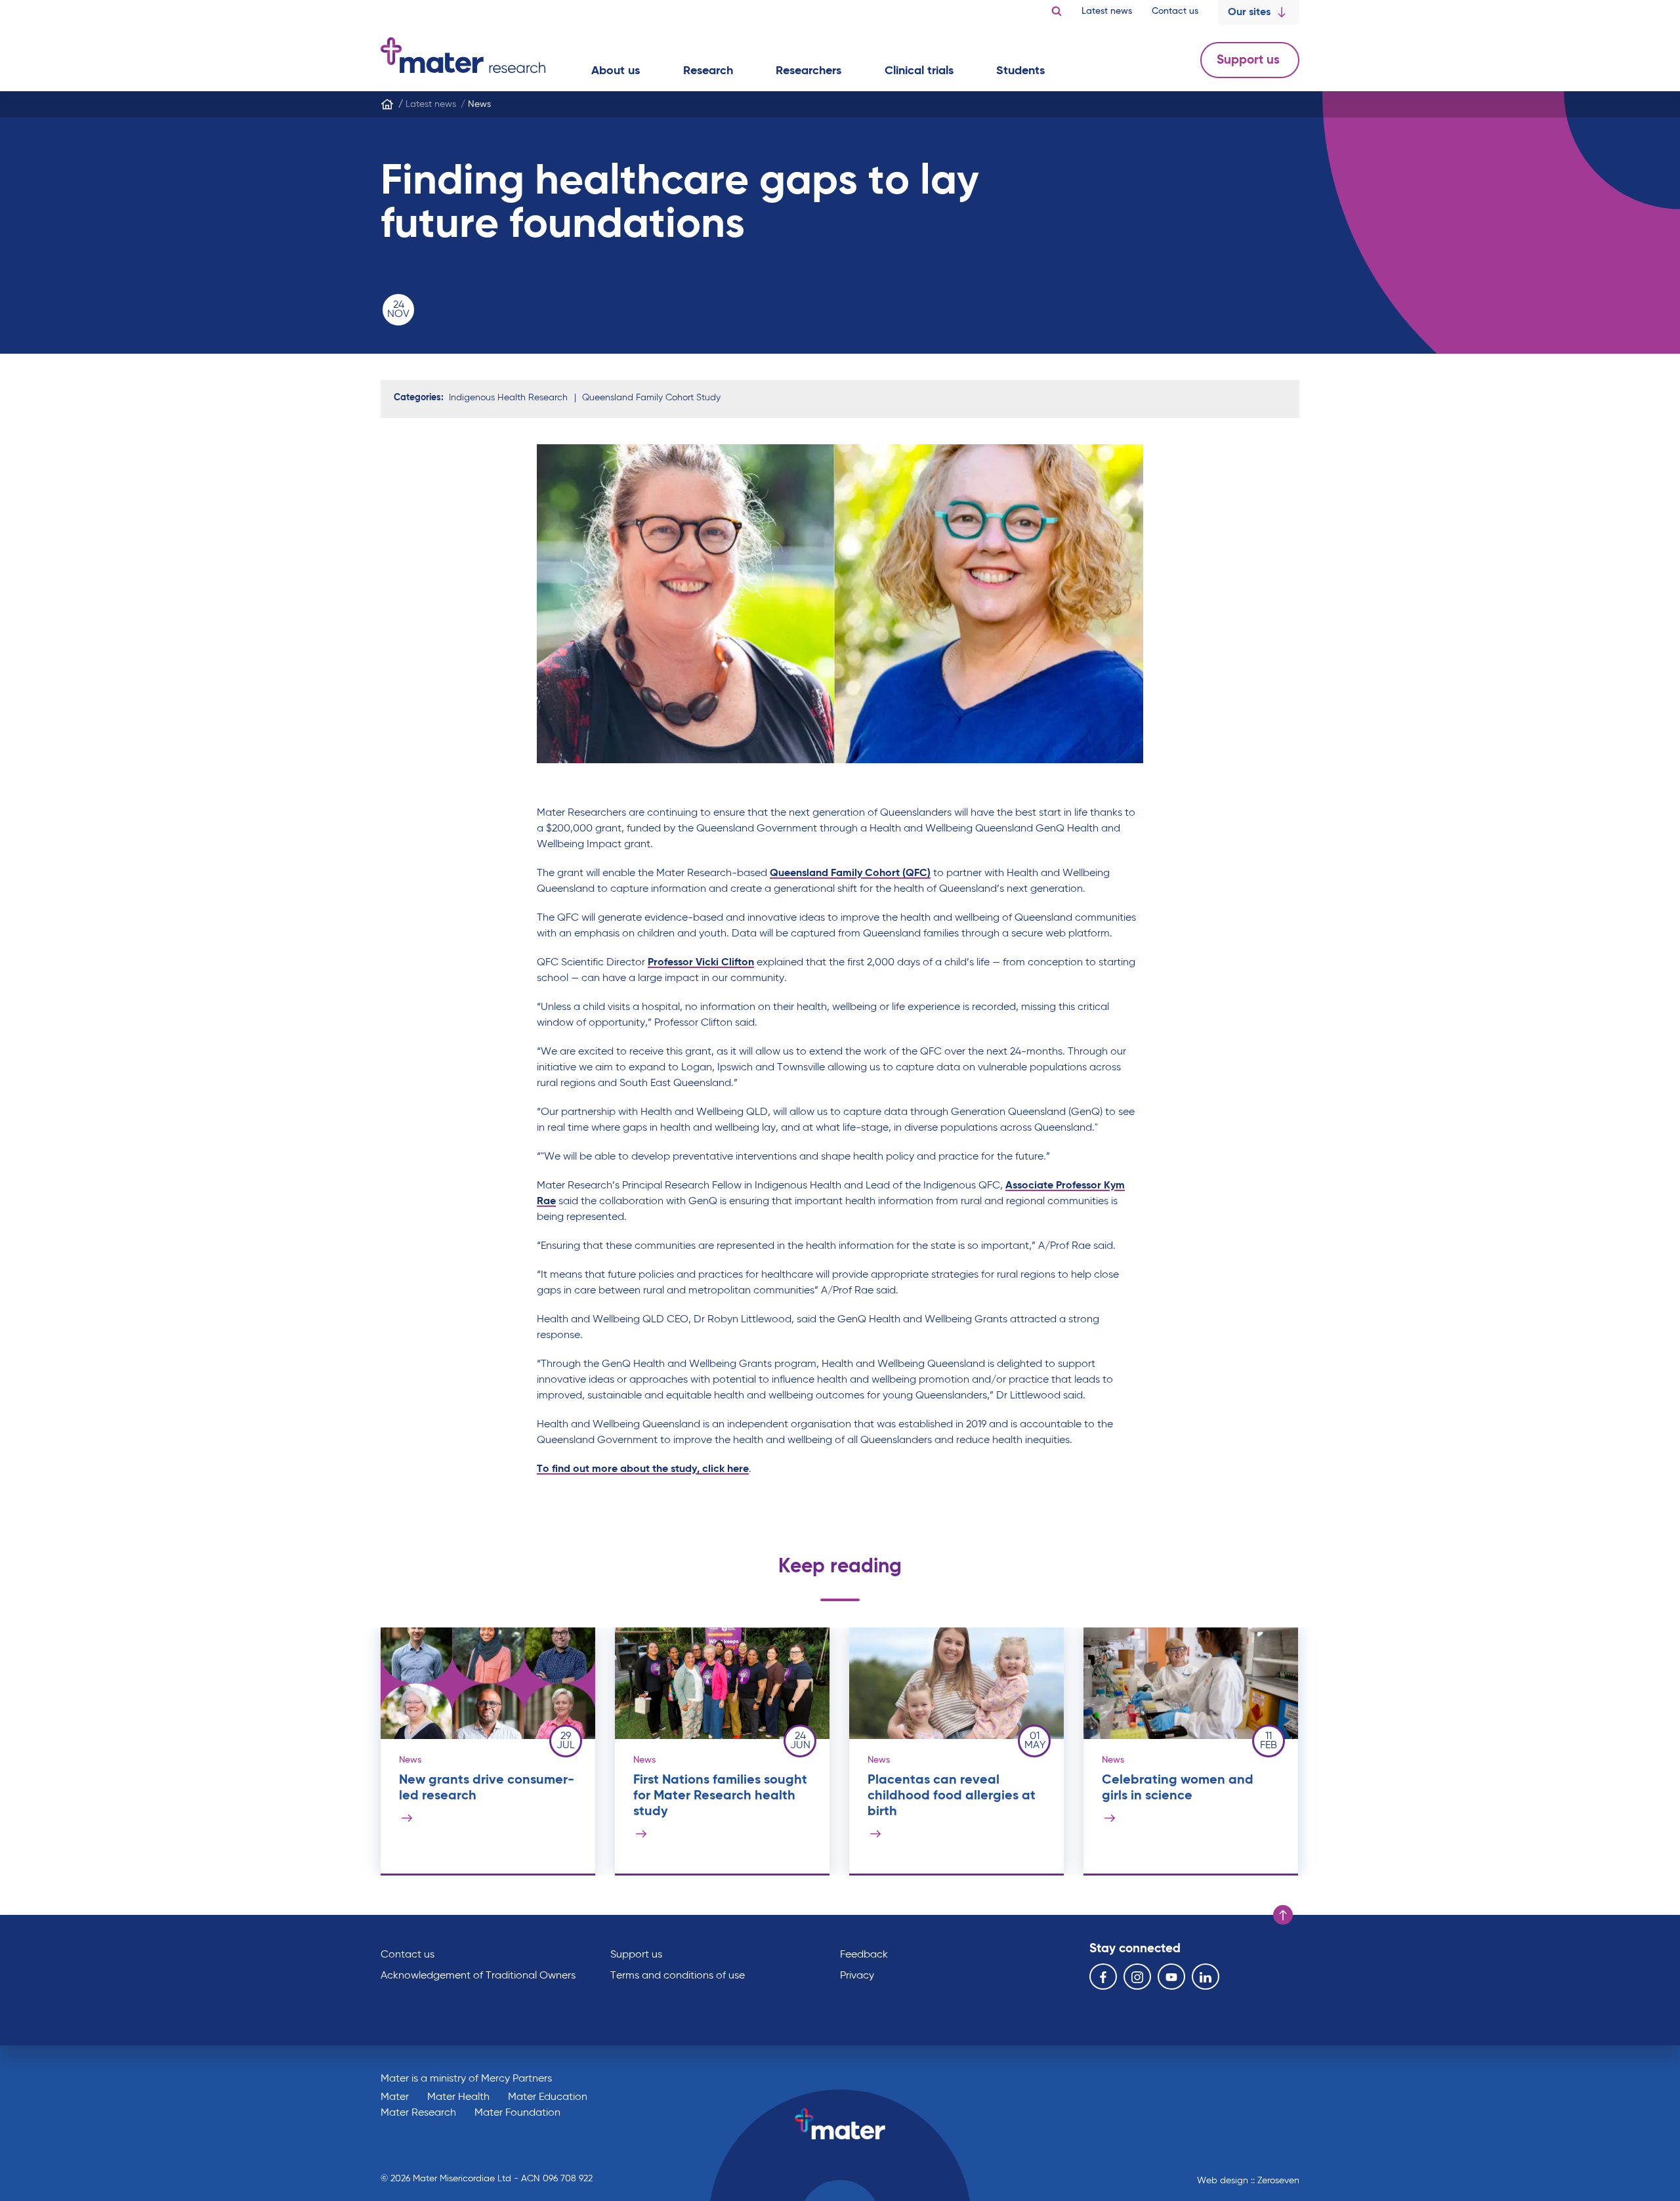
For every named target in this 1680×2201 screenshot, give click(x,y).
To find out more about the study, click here (643, 1469)
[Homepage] (387, 104)
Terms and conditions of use (678, 1976)
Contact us (1175, 11)
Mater (395, 2097)
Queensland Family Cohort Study (651, 398)
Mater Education (548, 2097)
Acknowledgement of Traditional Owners (478, 1976)
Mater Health (458, 2097)
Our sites (1249, 12)
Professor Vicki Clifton (701, 963)
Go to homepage (463, 55)
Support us (1250, 60)
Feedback (864, 1955)
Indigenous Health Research (508, 398)
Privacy (857, 1976)
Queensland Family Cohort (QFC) (850, 873)
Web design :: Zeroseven (1248, 2181)
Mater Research (418, 2113)
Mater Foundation (517, 2113)
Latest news (1107, 11)
